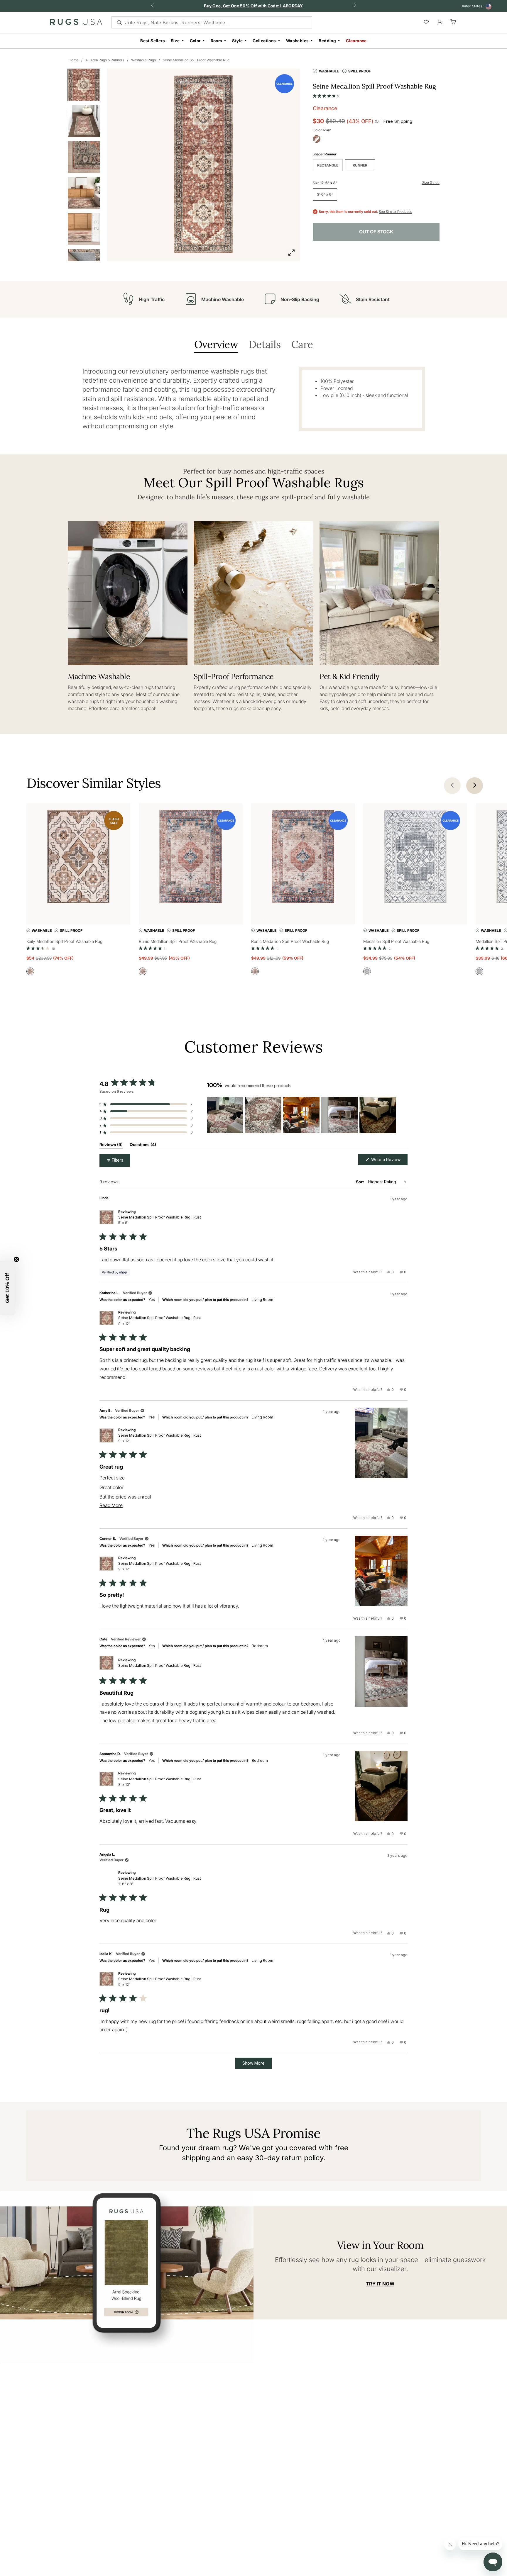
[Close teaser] (16, 1259)
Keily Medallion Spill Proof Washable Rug (64, 941)
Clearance (356, 41)
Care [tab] (302, 345)
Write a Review (389, 1161)
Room (217, 41)
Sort (360, 1182)
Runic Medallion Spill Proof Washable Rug (178, 941)
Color (195, 41)
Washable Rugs (143, 60)
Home (73, 60)
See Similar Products (395, 212)
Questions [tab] (143, 1146)
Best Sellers (153, 41)
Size (175, 41)
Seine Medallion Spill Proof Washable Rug (196, 60)
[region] (302, 1115)
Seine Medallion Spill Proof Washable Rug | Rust (160, 1220)
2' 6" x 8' (325, 194)
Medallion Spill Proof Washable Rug (396, 941)
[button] (326, 95)
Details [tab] (265, 345)
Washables (298, 41)
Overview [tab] (216, 345)
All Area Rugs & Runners (105, 60)
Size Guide (431, 183)
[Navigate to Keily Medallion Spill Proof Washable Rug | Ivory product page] (78, 858)
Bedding (327, 41)
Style (237, 41)
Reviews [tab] (111, 1146)
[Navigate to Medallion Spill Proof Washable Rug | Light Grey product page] (415, 858)
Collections (264, 41)
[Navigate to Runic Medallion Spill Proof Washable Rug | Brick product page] (191, 858)
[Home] (76, 23)
